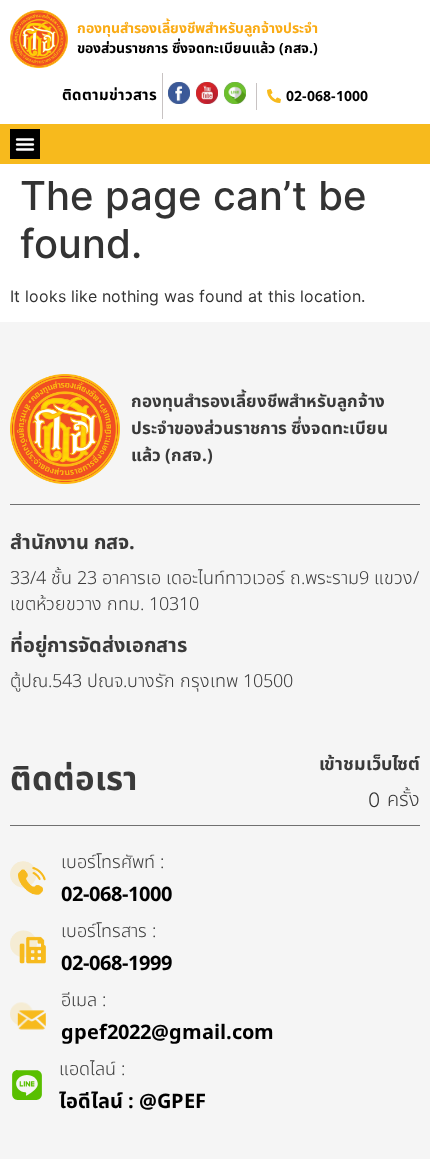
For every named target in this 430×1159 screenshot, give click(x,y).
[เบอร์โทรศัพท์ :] (28, 878)
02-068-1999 (116, 964)
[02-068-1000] (274, 96)
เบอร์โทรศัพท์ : (112, 862)
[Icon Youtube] (207, 93)
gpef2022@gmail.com (167, 1033)
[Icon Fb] (179, 93)
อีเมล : (83, 1000)
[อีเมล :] (28, 1016)
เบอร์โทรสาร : (108, 931)
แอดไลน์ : (92, 1069)
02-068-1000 (327, 96)
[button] (25, 144)
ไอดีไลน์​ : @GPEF (132, 1102)
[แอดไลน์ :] (27, 1085)
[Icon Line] (235, 93)
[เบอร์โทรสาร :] (28, 947)
